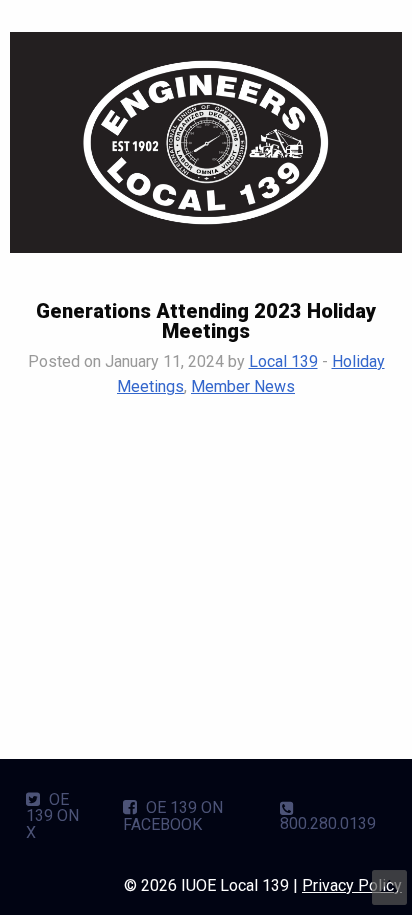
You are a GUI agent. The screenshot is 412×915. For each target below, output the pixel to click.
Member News (243, 386)
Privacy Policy (352, 885)
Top (389, 887)
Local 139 (283, 361)
